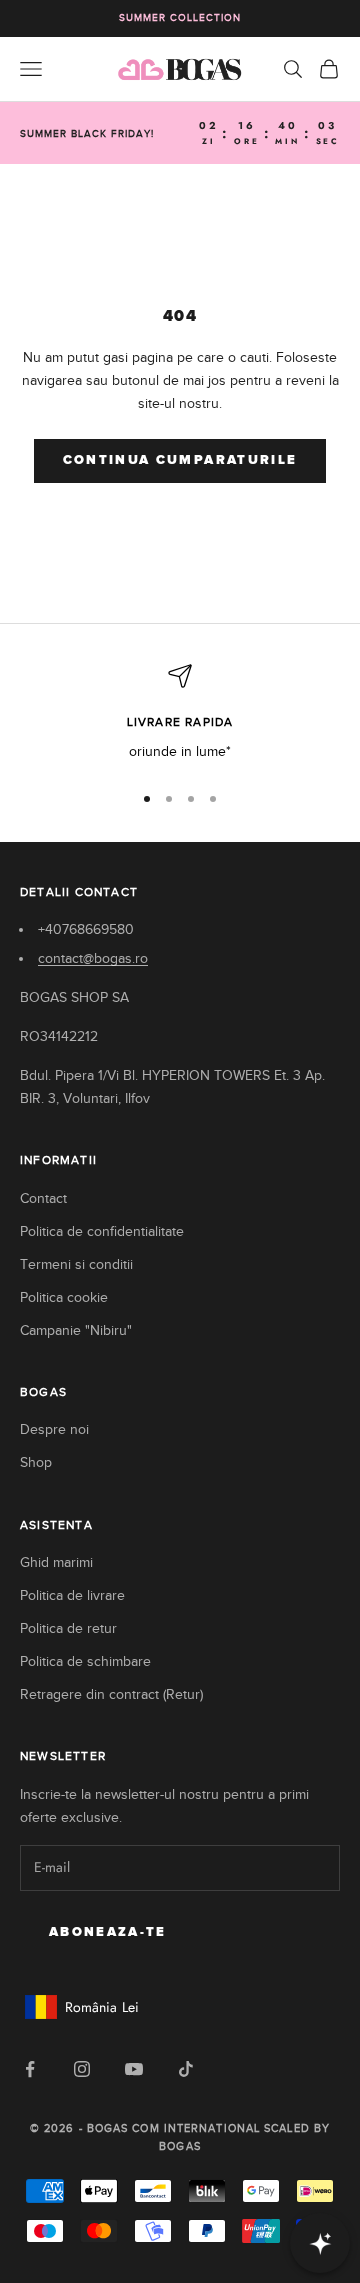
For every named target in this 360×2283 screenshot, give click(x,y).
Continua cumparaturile (180, 460)
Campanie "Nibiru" (76, 1330)
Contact (43, 1198)
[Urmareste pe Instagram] (82, 2069)
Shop (36, 1462)
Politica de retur (68, 1628)
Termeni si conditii (76, 1264)
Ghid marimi (56, 1562)
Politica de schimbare (85, 1661)
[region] (180, 713)
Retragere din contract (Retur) (111, 1694)
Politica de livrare (72, 1595)
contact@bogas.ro (93, 958)
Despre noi (54, 1429)
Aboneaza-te (108, 1932)
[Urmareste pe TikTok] (186, 2069)
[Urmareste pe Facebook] (30, 2069)
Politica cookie (64, 1297)
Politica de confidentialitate (102, 1231)
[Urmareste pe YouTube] (134, 2069)
